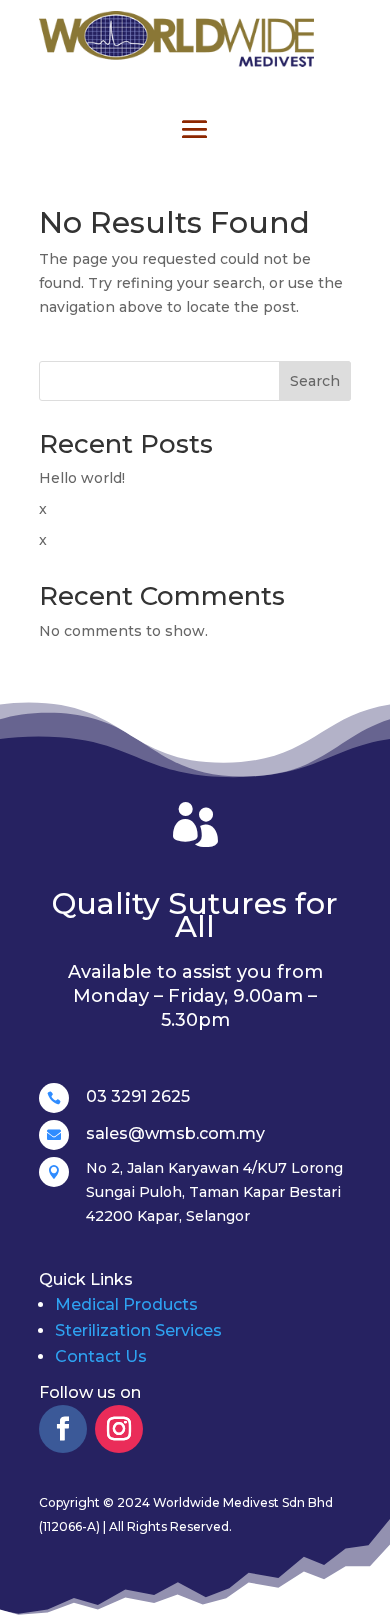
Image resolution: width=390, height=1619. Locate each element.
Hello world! (82, 478)
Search (315, 381)
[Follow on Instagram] (119, 1429)
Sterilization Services (138, 1330)
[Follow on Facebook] (63, 1429)
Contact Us (101, 1356)
